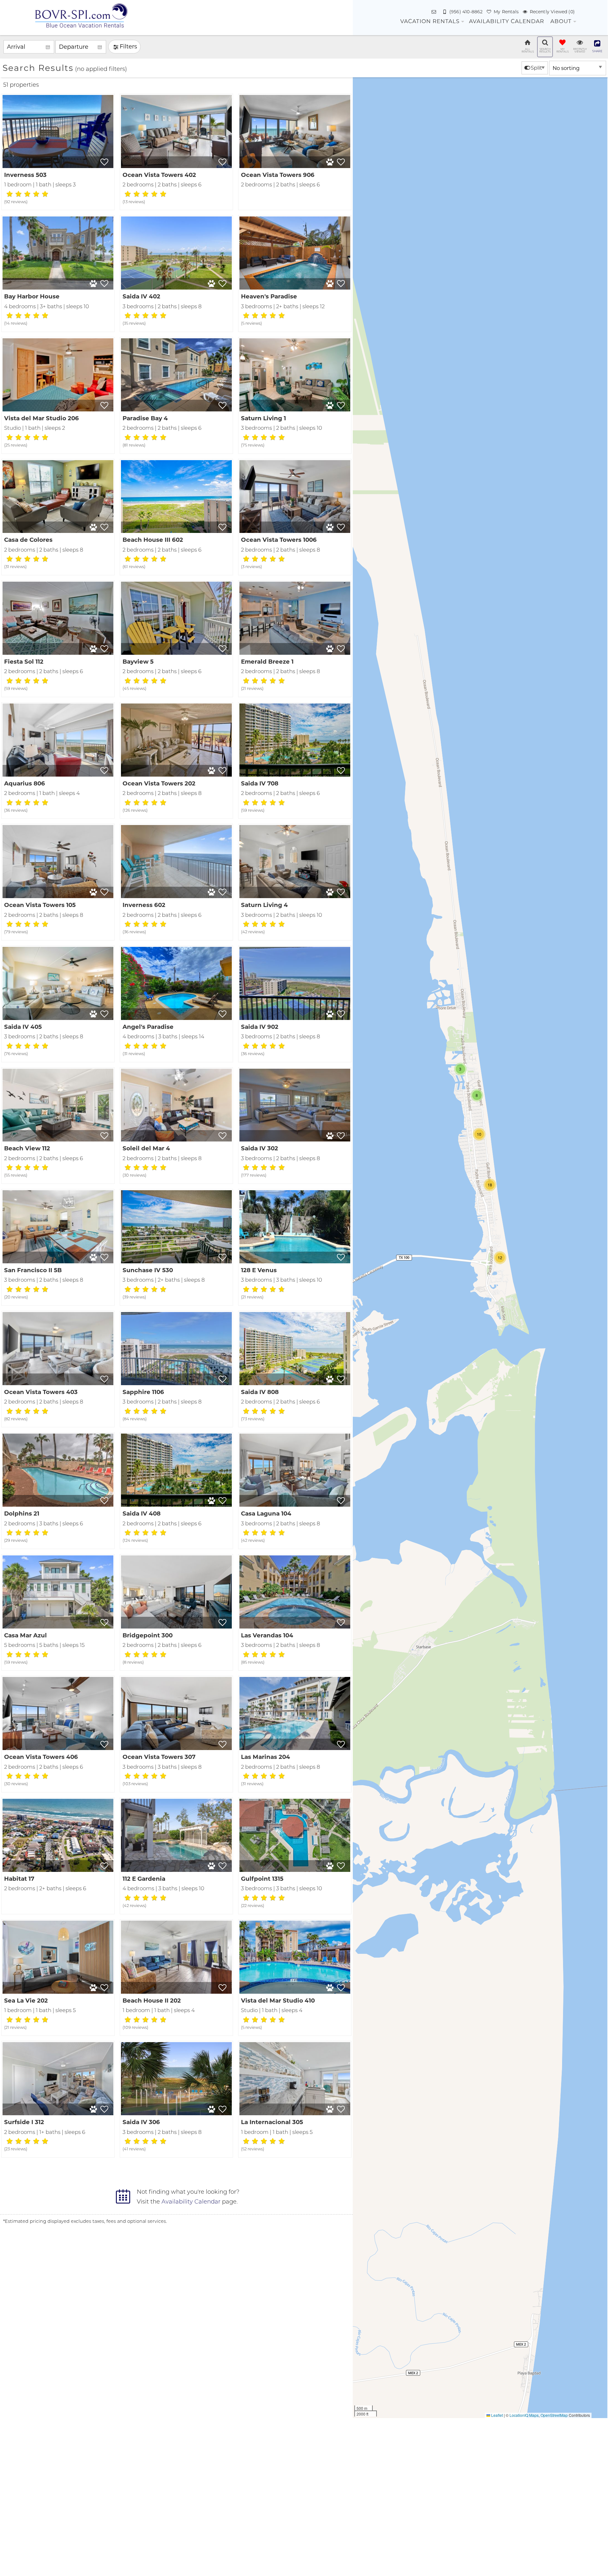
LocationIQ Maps (524, 2415)
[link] (58, 152)
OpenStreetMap (554, 2415)
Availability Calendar (507, 21)
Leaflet (497, 2415)
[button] (500, 1258)
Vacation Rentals (430, 21)
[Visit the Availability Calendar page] (123, 2196)
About (561, 21)
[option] (535, 68)
